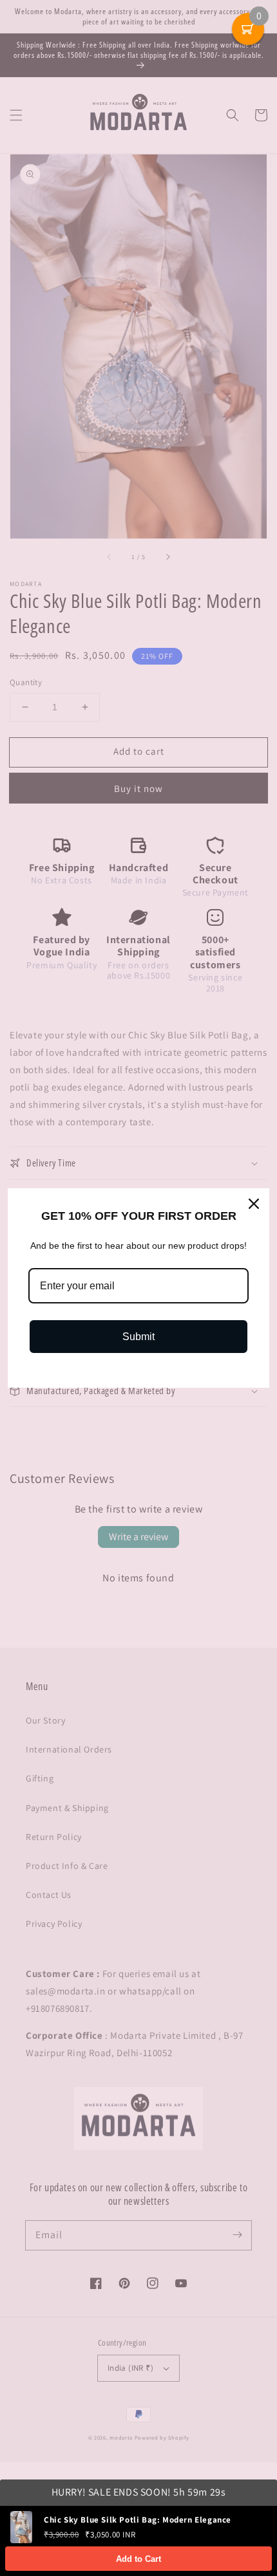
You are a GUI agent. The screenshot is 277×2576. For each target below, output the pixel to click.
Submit (138, 1337)
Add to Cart (138, 2559)
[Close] (254, 1204)
